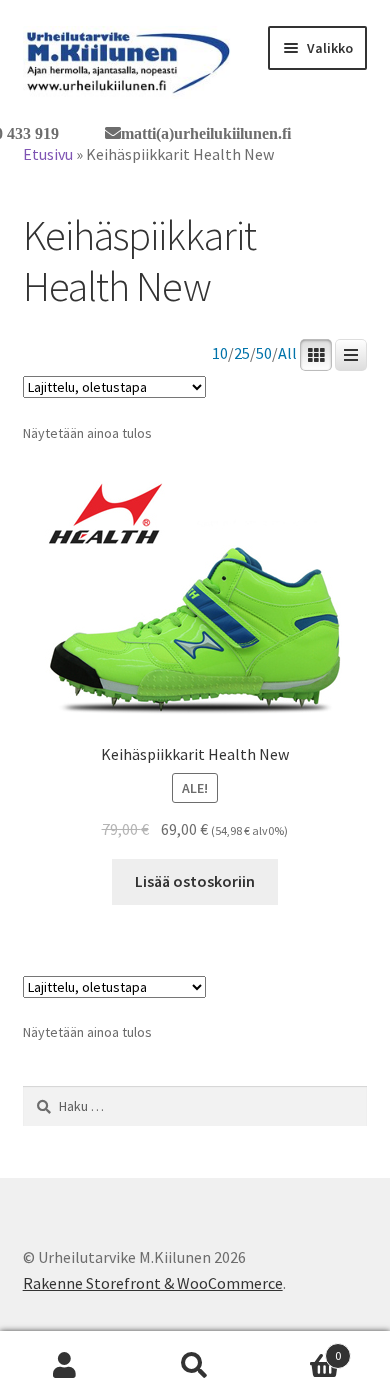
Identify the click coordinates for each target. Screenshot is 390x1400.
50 (264, 353)
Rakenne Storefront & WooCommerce (153, 1283)
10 (220, 353)
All (287, 353)
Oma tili (65, 1366)
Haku (195, 1366)
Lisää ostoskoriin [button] (195, 881)
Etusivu (48, 154)
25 (242, 353)
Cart (300, 1348)
